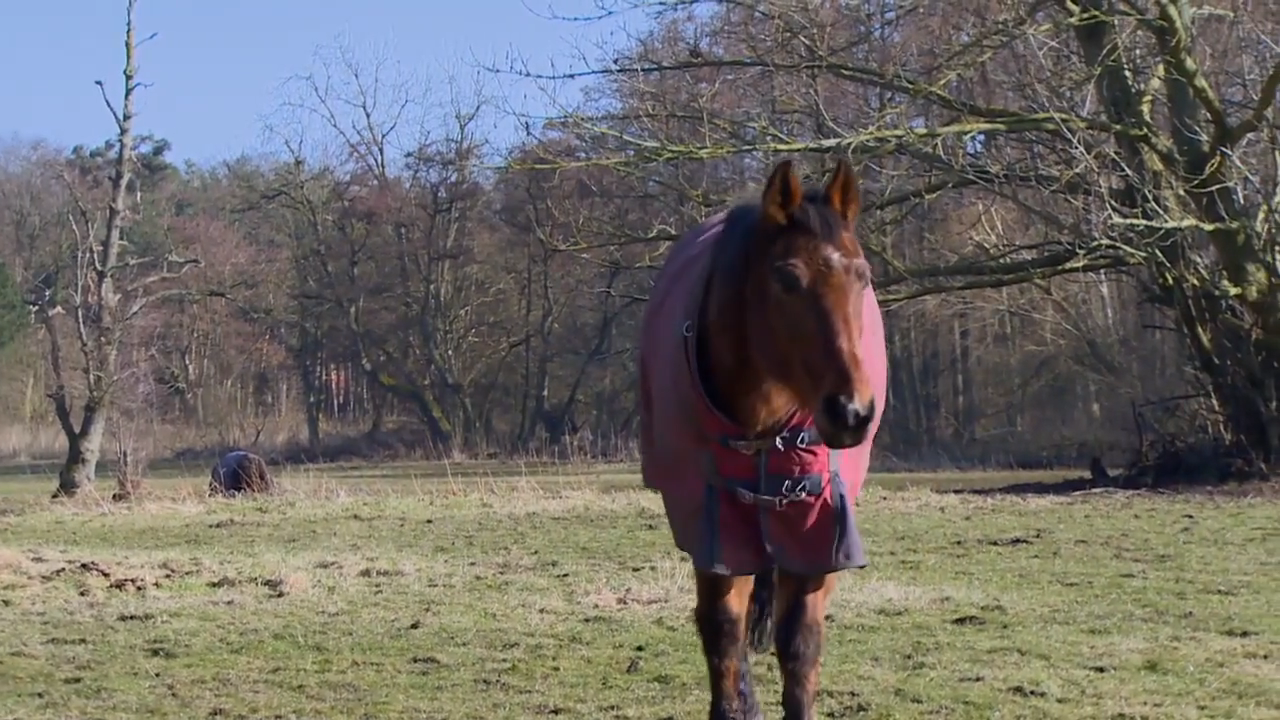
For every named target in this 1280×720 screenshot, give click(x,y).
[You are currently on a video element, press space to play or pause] (640, 360)
